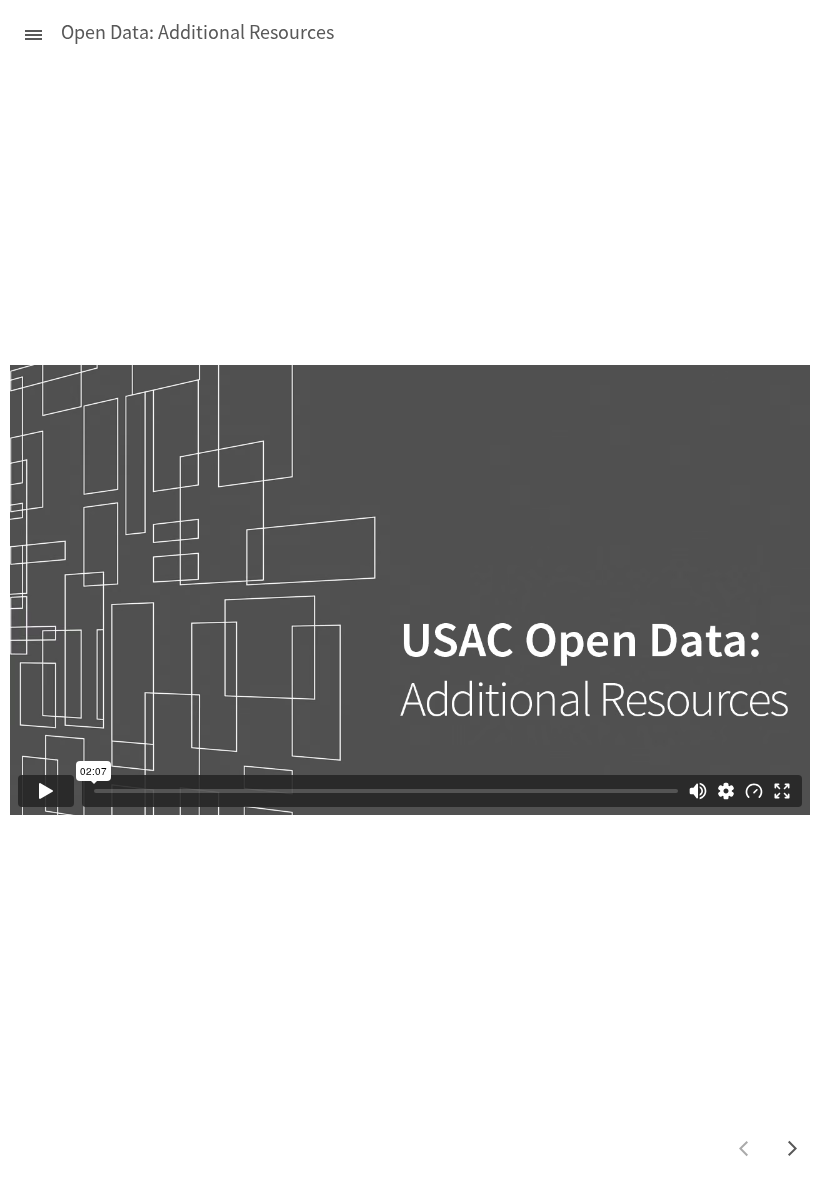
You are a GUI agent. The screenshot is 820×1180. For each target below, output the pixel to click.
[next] (792, 1148)
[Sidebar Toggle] (25, 32)
